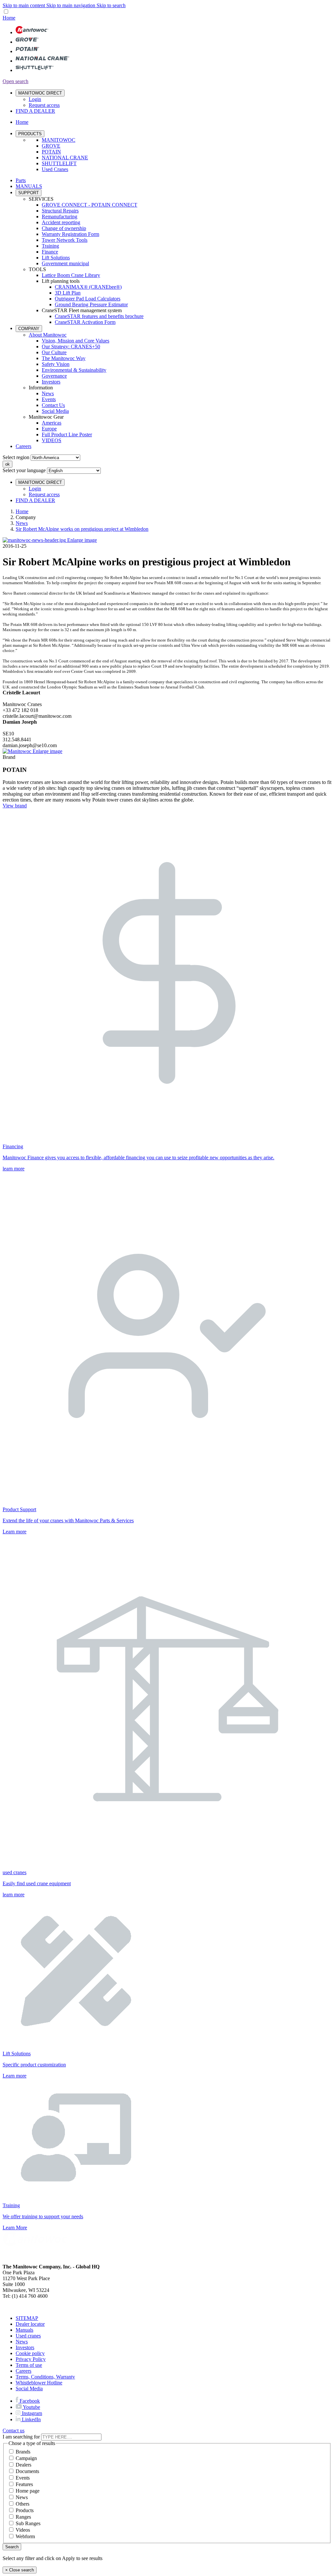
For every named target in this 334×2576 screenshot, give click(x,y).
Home (22, 511)
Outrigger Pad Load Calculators (88, 299)
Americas (52, 423)
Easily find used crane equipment (37, 1883)
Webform (25, 2536)
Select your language (24, 470)
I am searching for (21, 2437)
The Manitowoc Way (64, 358)
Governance (54, 376)
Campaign (26, 2458)
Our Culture (54, 352)
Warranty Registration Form (70, 234)
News (48, 393)
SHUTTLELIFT (59, 163)
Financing (13, 1146)
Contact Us (53, 405)
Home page (28, 2491)
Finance (50, 252)
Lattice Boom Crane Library (71, 275)
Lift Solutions (56, 258)
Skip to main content (24, 5)
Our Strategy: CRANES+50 (71, 347)
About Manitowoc (48, 335)
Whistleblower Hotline (39, 2383)
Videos (23, 2530)
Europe (49, 429)
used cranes (15, 1872)
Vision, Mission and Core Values (76, 341)
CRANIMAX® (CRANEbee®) (88, 287)
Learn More (15, 2228)
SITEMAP (27, 2318)
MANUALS (29, 186)
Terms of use (29, 2365)
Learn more (15, 1532)
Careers (23, 446)
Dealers (23, 2465)
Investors (51, 382)
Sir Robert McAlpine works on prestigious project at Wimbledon (82, 529)
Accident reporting (61, 222)
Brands (23, 2452)
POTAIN (51, 152)
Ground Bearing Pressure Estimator (91, 304)
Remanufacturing (60, 217)
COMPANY (29, 329)
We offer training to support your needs (43, 2216)
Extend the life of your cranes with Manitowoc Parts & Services (68, 1520)
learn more (14, 1169)
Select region (16, 457)
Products (25, 2510)
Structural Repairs (60, 211)
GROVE (51, 146)
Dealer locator (30, 2324)
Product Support (19, 1509)
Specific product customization (34, 2065)
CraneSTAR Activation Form (85, 322)
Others (23, 2504)
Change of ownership (64, 228)
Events (49, 399)
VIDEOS (52, 440)
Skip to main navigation (71, 5)
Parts (21, 180)
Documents (27, 2471)
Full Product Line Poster (67, 434)
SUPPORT (29, 193)
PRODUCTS (30, 134)
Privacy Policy (31, 2359)
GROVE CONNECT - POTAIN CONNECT (90, 205)
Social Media (55, 411)
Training (50, 246)
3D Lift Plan (68, 293)
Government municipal (65, 263)
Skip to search (111, 5)
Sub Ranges (28, 2523)
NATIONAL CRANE (65, 158)
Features (24, 2484)
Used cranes (28, 2336)
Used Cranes (55, 169)
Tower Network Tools (65, 240)
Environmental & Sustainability (74, 370)
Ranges (23, 2517)
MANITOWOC (59, 140)
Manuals (24, 2330)
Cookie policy (30, 2353)
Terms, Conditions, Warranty (45, 2377)
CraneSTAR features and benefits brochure (99, 316)
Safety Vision (56, 364)
